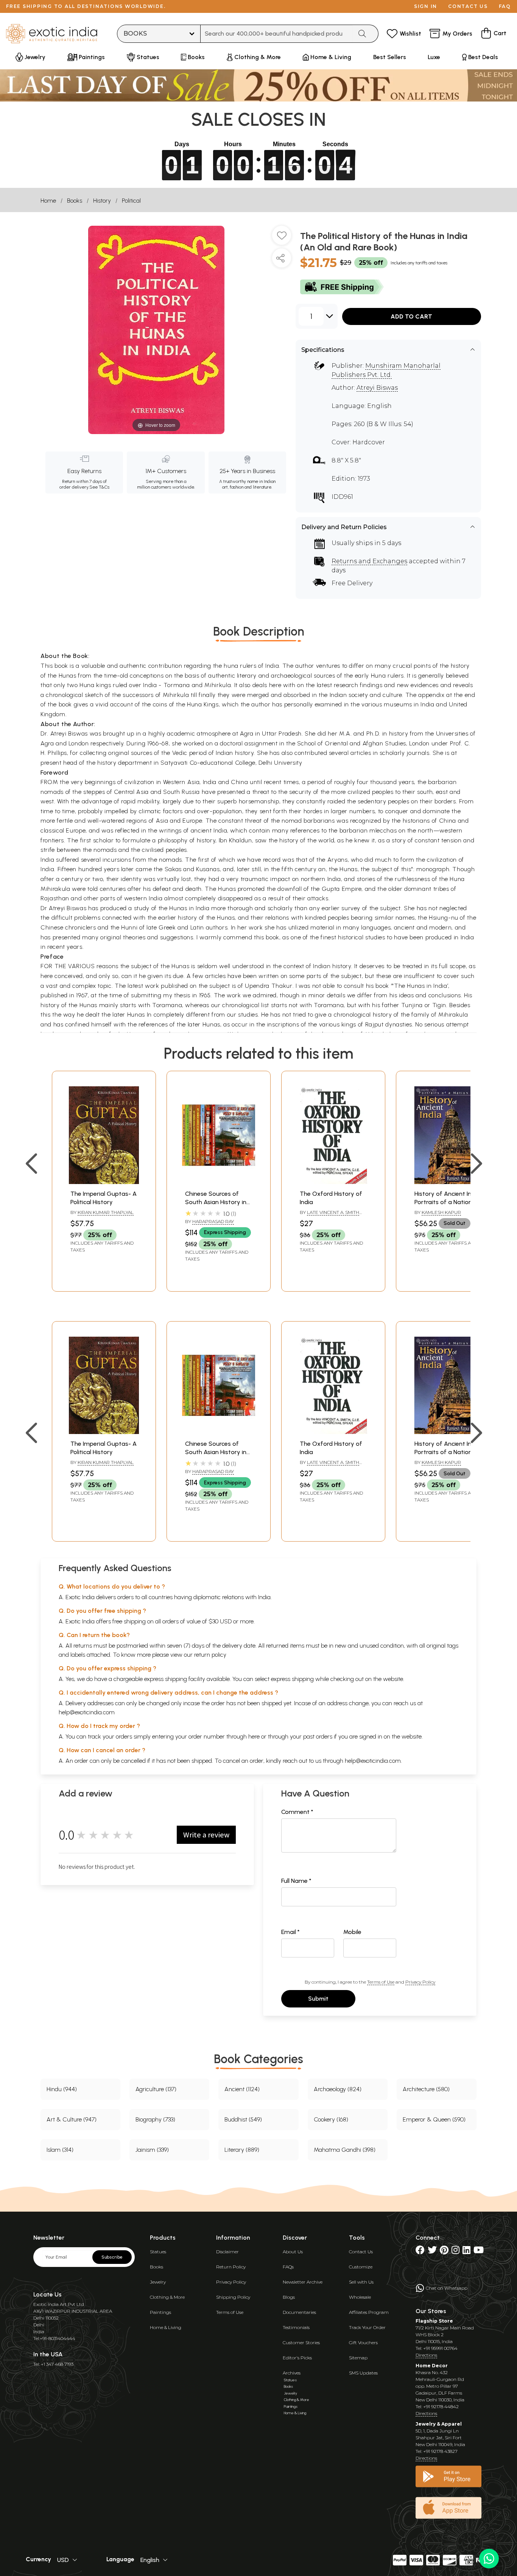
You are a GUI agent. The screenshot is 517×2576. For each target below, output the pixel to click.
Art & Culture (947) (72, 2119)
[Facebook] (420, 2252)
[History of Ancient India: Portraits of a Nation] (448, 1182)
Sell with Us (361, 2282)
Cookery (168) (331, 2119)
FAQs (288, 2267)
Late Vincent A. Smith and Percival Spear (329, 1215)
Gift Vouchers (363, 2342)
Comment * (297, 1812)
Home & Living (166, 2327)
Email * (290, 1932)
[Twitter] (432, 2252)
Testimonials (296, 2327)
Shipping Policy (233, 2297)
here (254, 1736)
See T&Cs (99, 487)
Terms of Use (381, 1982)
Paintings (160, 2312)
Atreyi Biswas (377, 388)
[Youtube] (479, 2252)
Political (131, 201)
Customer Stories (301, 2342)
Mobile (352, 1932)
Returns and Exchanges (369, 561)
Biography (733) (155, 2119)
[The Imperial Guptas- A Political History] (104, 1182)
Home (48, 201)
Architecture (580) (426, 2089)
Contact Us (361, 2252)
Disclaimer (227, 2252)
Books (75, 201)
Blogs (289, 2297)
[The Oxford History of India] (333, 1182)
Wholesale (360, 2297)
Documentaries (299, 2312)
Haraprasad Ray (213, 1221)
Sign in (426, 6)
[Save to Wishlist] (282, 238)
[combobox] (276, 34)
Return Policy (231, 2267)
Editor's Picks (297, 2358)
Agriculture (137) (156, 2089)
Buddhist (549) (243, 2119)
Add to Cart (411, 316)
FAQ (505, 6)
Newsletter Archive (303, 2282)
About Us (293, 2252)
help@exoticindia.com (87, 1712)
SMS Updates (363, 2373)
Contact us (468, 6)
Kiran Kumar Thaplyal (106, 1212)
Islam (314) (60, 2150)
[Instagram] (455, 2252)
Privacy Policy (420, 1982)
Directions (426, 2355)
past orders (318, 1736)
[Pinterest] (444, 2252)
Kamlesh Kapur (441, 1212)
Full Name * (296, 1881)
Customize (361, 2267)
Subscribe (112, 2257)
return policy (210, 1655)
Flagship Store (434, 2321)
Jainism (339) (152, 2150)
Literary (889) (242, 2150)
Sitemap (358, 2358)
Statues (158, 2252)
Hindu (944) (62, 2089)
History (102, 201)
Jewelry (158, 2282)
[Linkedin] (466, 2252)
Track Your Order (367, 2327)
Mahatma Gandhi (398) (345, 2150)
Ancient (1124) (242, 2089)
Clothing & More (167, 2297)
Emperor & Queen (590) (434, 2119)
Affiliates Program (369, 2312)
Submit (318, 1999)
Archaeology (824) (338, 2089)
